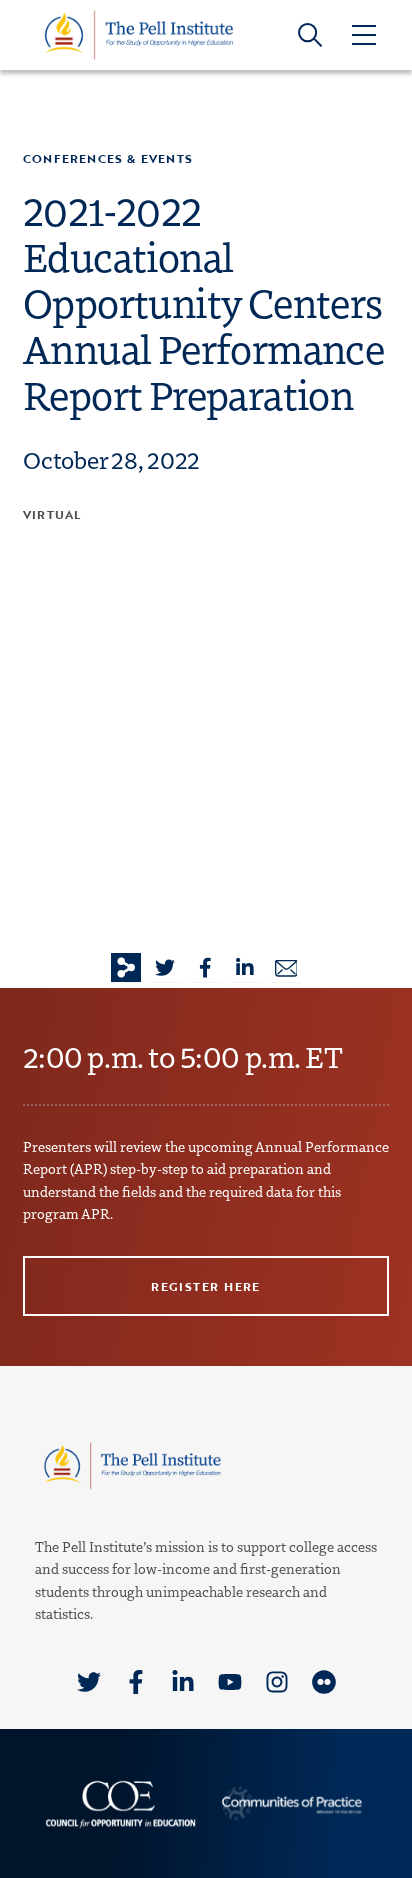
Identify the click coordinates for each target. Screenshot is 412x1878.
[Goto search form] (310, 35)
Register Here (206, 1286)
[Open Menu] (363, 35)
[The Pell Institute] (139, 33)
